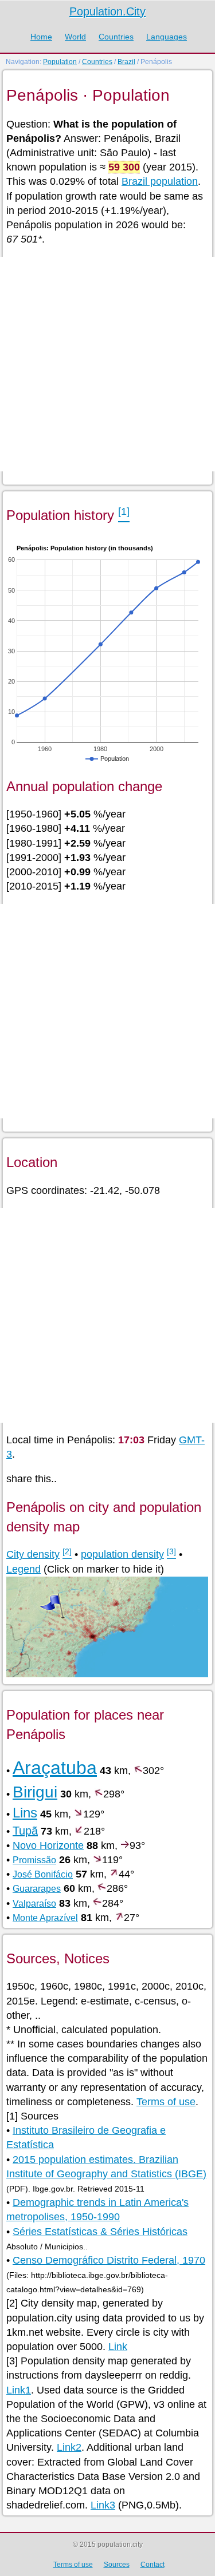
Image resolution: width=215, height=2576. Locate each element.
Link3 (103, 2505)
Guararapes (37, 1889)
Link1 (19, 2390)
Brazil (126, 62)
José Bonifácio (43, 1874)
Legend (24, 1569)
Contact (153, 2565)
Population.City (107, 11)
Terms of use (166, 2102)
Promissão (34, 1860)
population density (122, 1554)
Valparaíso (34, 1904)
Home (41, 37)
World (75, 37)
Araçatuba (55, 1768)
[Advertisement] (107, 364)
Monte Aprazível (45, 1918)
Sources (117, 2565)
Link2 (69, 2447)
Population (60, 62)
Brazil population (160, 181)
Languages (167, 37)
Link (118, 2347)
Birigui (35, 1792)
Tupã (25, 1831)
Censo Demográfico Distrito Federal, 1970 (109, 2260)
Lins (25, 1813)
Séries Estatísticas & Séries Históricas (100, 2232)
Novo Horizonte (48, 1845)
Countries (116, 37)
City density (33, 1554)
